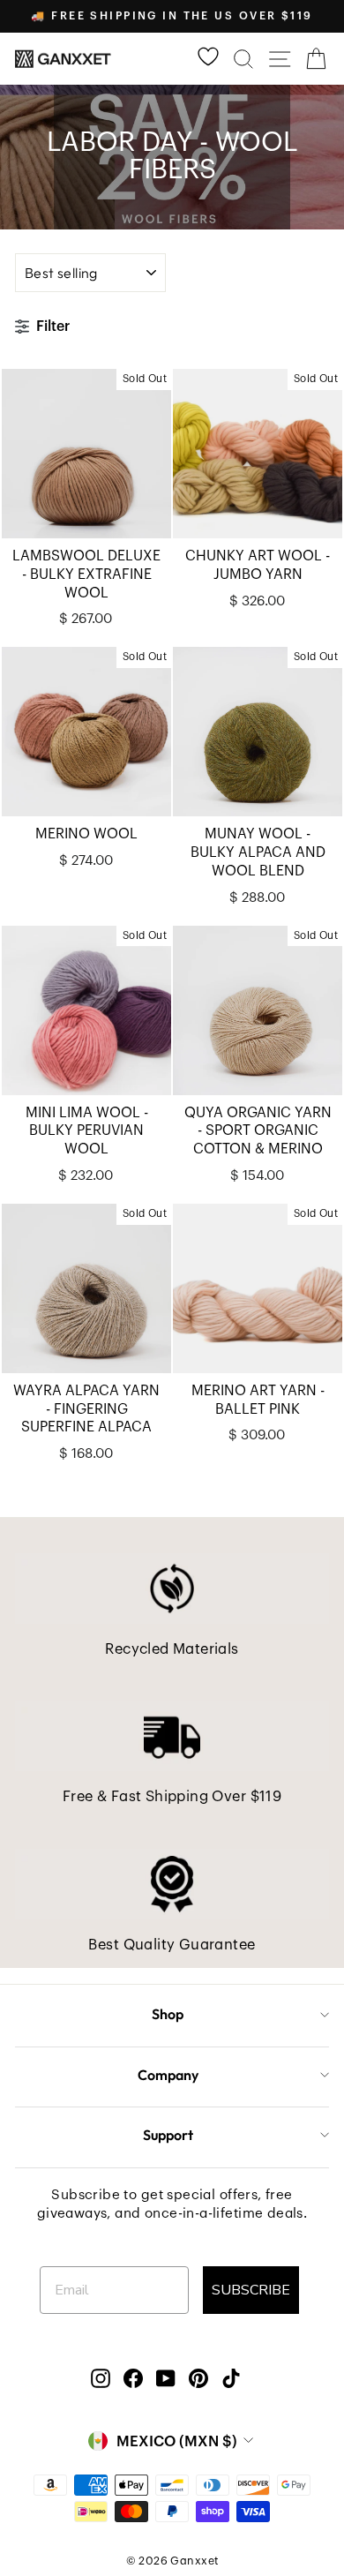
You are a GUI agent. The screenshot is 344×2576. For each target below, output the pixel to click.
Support (168, 2135)
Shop (168, 2014)
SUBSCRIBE (251, 2290)
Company (168, 2075)
